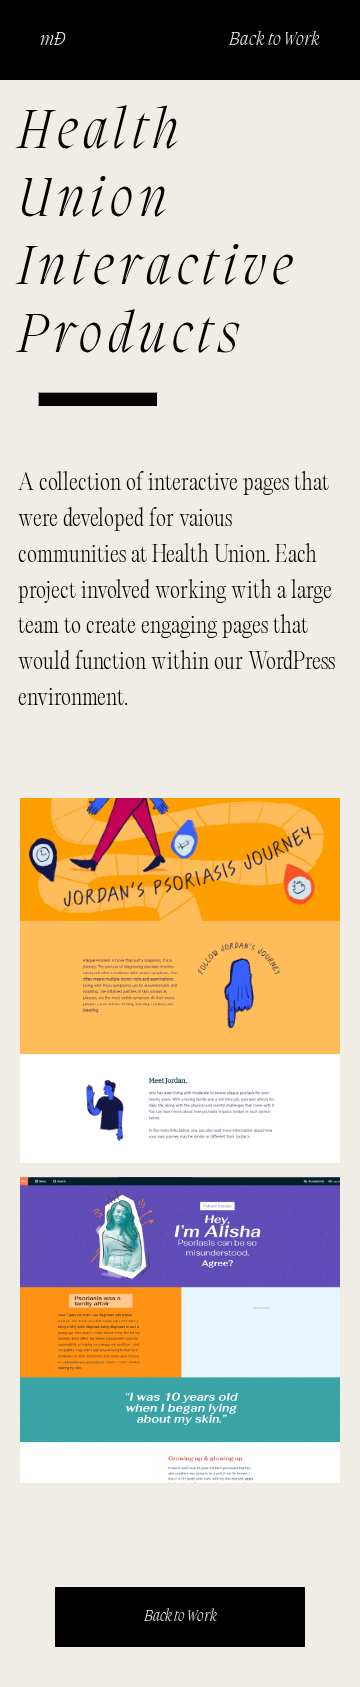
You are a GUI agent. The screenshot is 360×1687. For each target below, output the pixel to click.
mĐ (52, 40)
